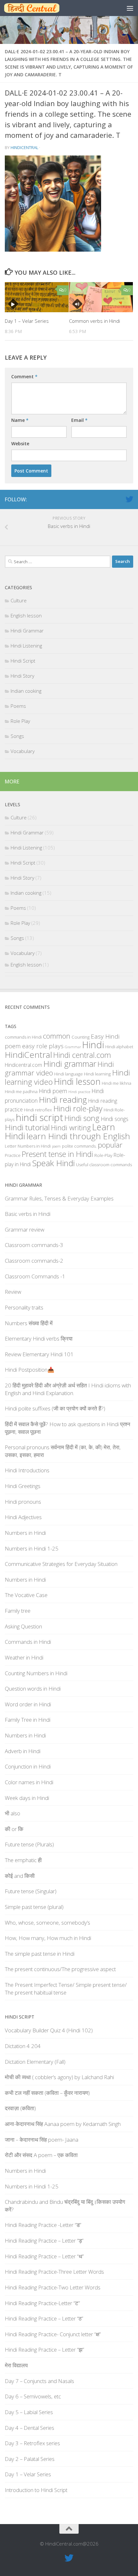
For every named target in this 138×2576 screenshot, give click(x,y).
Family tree (18, 1611)
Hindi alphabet (119, 1047)
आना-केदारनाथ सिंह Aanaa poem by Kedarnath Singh (63, 2124)
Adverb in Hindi (23, 1751)
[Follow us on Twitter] (129, 499)
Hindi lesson (77, 1082)
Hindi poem (53, 1091)
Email (79, 420)
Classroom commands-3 (34, 1245)
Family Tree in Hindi (28, 1720)
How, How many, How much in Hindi (48, 1938)
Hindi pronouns (23, 1502)
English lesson (26, 615)
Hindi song (82, 1118)
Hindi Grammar (27, 631)
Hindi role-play (78, 1108)
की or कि (14, 1829)
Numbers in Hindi (34, 1146)
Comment (24, 376)
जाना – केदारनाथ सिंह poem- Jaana (42, 2140)
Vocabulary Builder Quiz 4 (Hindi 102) (49, 2030)
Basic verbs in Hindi (28, 1214)
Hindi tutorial (27, 1127)
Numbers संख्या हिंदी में (29, 1323)
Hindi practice (79, 1092)
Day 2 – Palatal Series (30, 2459)
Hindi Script (23, 661)
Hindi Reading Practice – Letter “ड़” (44, 2241)
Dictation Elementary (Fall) (35, 2062)
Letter (11, 1146)
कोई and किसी (20, 1876)
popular (110, 1145)
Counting (81, 1037)
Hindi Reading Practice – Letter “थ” (44, 2256)
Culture (19, 600)
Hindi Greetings (23, 1486)
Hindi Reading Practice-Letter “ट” (42, 2303)
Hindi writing (71, 1128)
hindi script (39, 1117)
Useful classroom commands (104, 1165)
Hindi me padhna (21, 1091)
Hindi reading (63, 1100)
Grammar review (25, 1229)
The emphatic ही (23, 1860)
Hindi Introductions (27, 1470)
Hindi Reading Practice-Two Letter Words (53, 2287)
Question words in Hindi (33, 1689)
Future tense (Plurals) (29, 1844)
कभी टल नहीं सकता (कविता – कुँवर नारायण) (47, 2093)
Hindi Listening (26, 646)
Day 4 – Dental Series (30, 2428)
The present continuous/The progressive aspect (60, 1969)
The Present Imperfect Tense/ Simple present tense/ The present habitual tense (66, 1989)
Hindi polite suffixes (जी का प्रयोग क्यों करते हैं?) (55, 1408)
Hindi (93, 1045)
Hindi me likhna (116, 1083)
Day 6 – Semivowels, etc (33, 2396)
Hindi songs (115, 1119)
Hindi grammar (70, 1064)
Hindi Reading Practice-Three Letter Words (54, 2272)
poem (56, 1146)
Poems (18, 706)
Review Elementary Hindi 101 (39, 1354)
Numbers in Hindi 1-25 (32, 1548)
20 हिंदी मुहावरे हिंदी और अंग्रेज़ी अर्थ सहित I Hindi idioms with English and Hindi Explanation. (68, 1389)
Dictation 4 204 (23, 2046)
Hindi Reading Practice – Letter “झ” (44, 2350)
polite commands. (79, 1146)
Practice (13, 1155)
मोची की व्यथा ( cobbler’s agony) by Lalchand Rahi (59, 2077)
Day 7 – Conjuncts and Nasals (39, 2381)
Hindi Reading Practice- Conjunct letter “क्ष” (53, 2334)
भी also (13, 1813)
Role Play (20, 721)
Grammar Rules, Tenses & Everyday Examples (59, 1198)
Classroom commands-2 (34, 1261)
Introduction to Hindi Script (36, 2490)
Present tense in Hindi (57, 1154)
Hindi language (69, 1074)
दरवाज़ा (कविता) (20, 2108)
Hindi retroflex (38, 1110)
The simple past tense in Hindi (40, 1954)
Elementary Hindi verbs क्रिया (39, 1338)
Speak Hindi (53, 1163)
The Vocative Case (26, 1595)
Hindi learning (97, 1074)
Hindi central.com (82, 1055)
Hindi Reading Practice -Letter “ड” (43, 2225)
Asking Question (23, 1626)
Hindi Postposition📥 (30, 1370)
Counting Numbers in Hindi (36, 1673)
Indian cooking (26, 691)
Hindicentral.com (23, 1065)
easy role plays (43, 1046)
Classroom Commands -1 (35, 1276)
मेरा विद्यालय (16, 2365)
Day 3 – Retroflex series (32, 2443)
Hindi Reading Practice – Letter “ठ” (44, 2318)
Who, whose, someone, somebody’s (47, 1923)
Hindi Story (22, 676)
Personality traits (24, 1307)
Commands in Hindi (28, 1642)
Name (20, 420)
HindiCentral (24, 147)
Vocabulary (23, 751)
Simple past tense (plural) (34, 1907)
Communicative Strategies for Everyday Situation (61, 1564)
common (57, 1036)
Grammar (73, 1047)
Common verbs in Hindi (95, 321)
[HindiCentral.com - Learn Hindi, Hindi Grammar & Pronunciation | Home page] (41, 8)
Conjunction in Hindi (28, 1766)
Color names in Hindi (29, 1782)
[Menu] (130, 8)
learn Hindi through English (78, 1136)
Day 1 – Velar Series (27, 321)
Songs (17, 736)
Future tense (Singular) (31, 1891)
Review (13, 1292)
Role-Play (103, 1155)
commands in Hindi (23, 1037)
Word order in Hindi (28, 1704)
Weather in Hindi (24, 1657)
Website (20, 443)
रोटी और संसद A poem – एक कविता (41, 2155)
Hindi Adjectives (23, 1517)
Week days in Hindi (27, 1798)
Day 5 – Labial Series (29, 2412)
